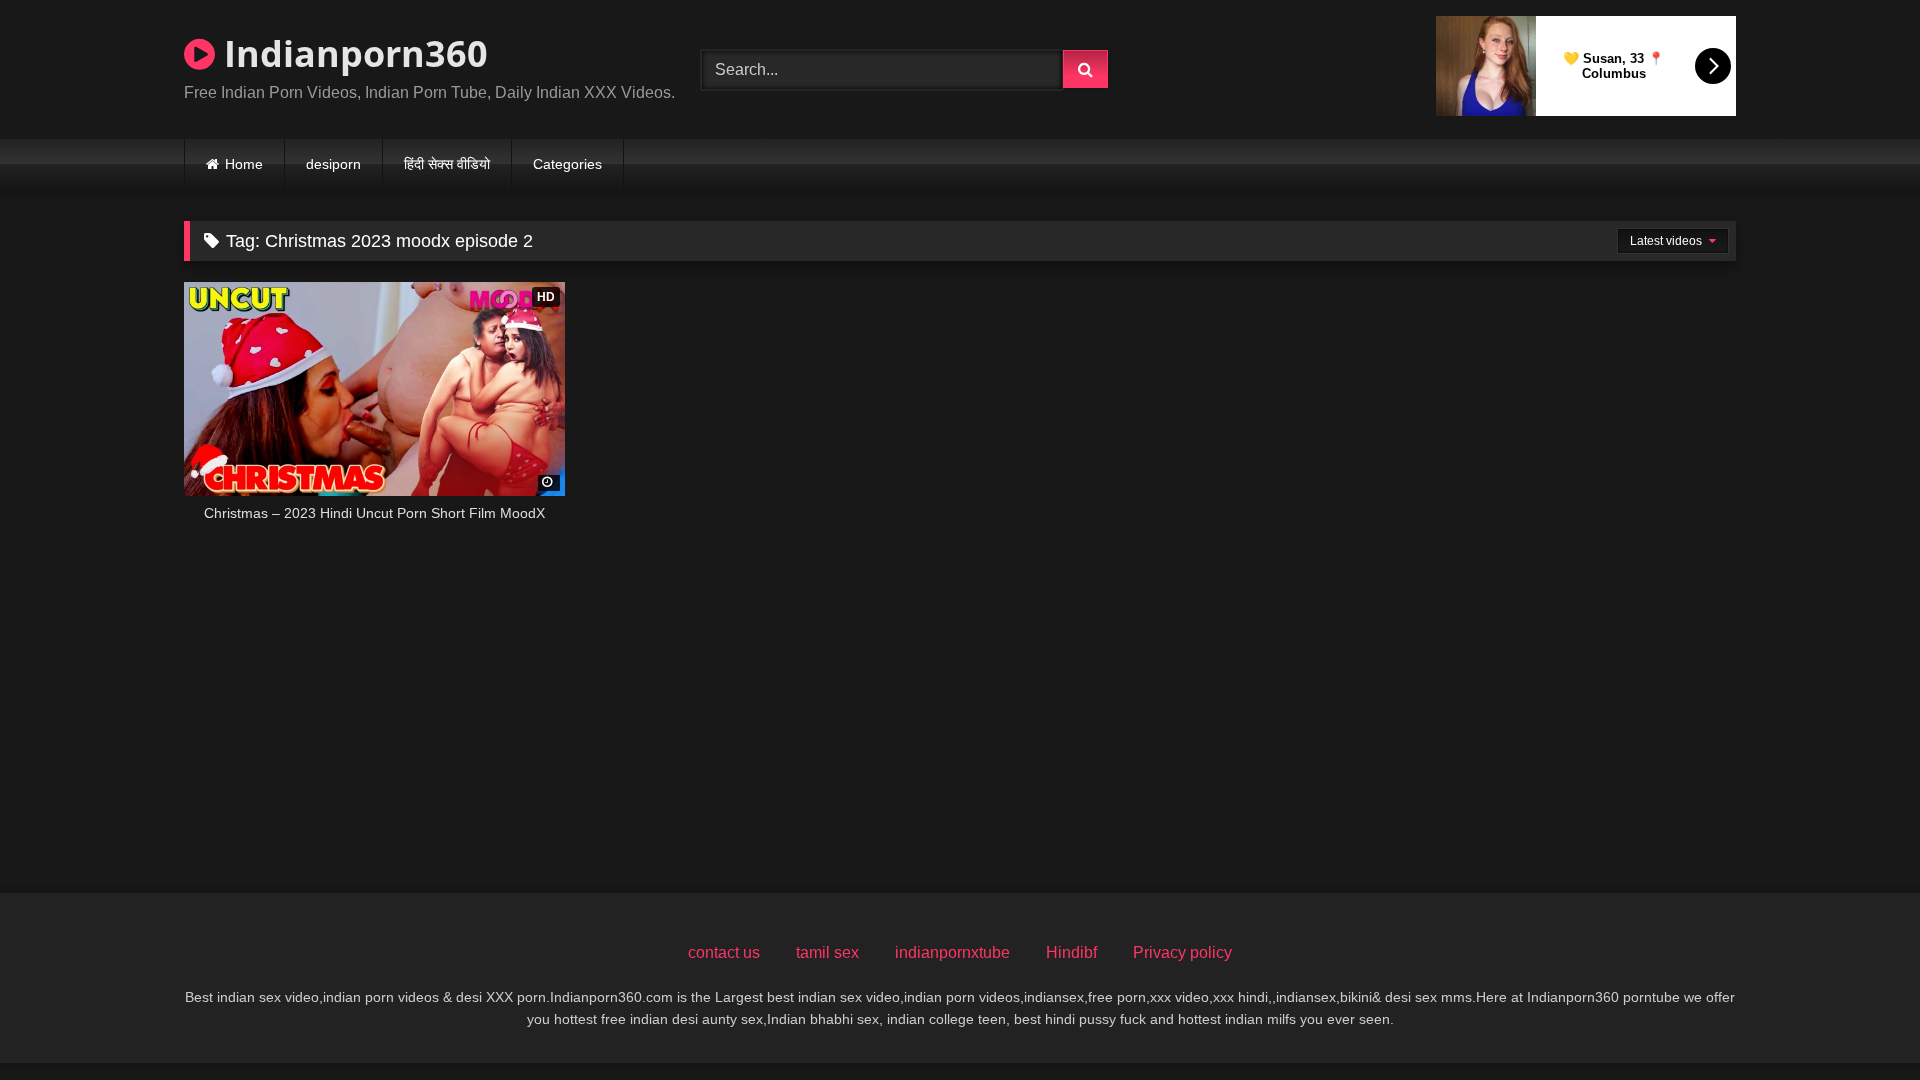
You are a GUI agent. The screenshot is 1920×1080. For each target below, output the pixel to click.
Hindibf (1071, 952)
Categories (567, 164)
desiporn (333, 164)
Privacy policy (1182, 952)
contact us (724, 952)
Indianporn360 (351, 53)
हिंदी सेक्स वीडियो (447, 164)
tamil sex (827, 952)
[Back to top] (1858, 1020)
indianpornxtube (952, 952)
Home (244, 164)
